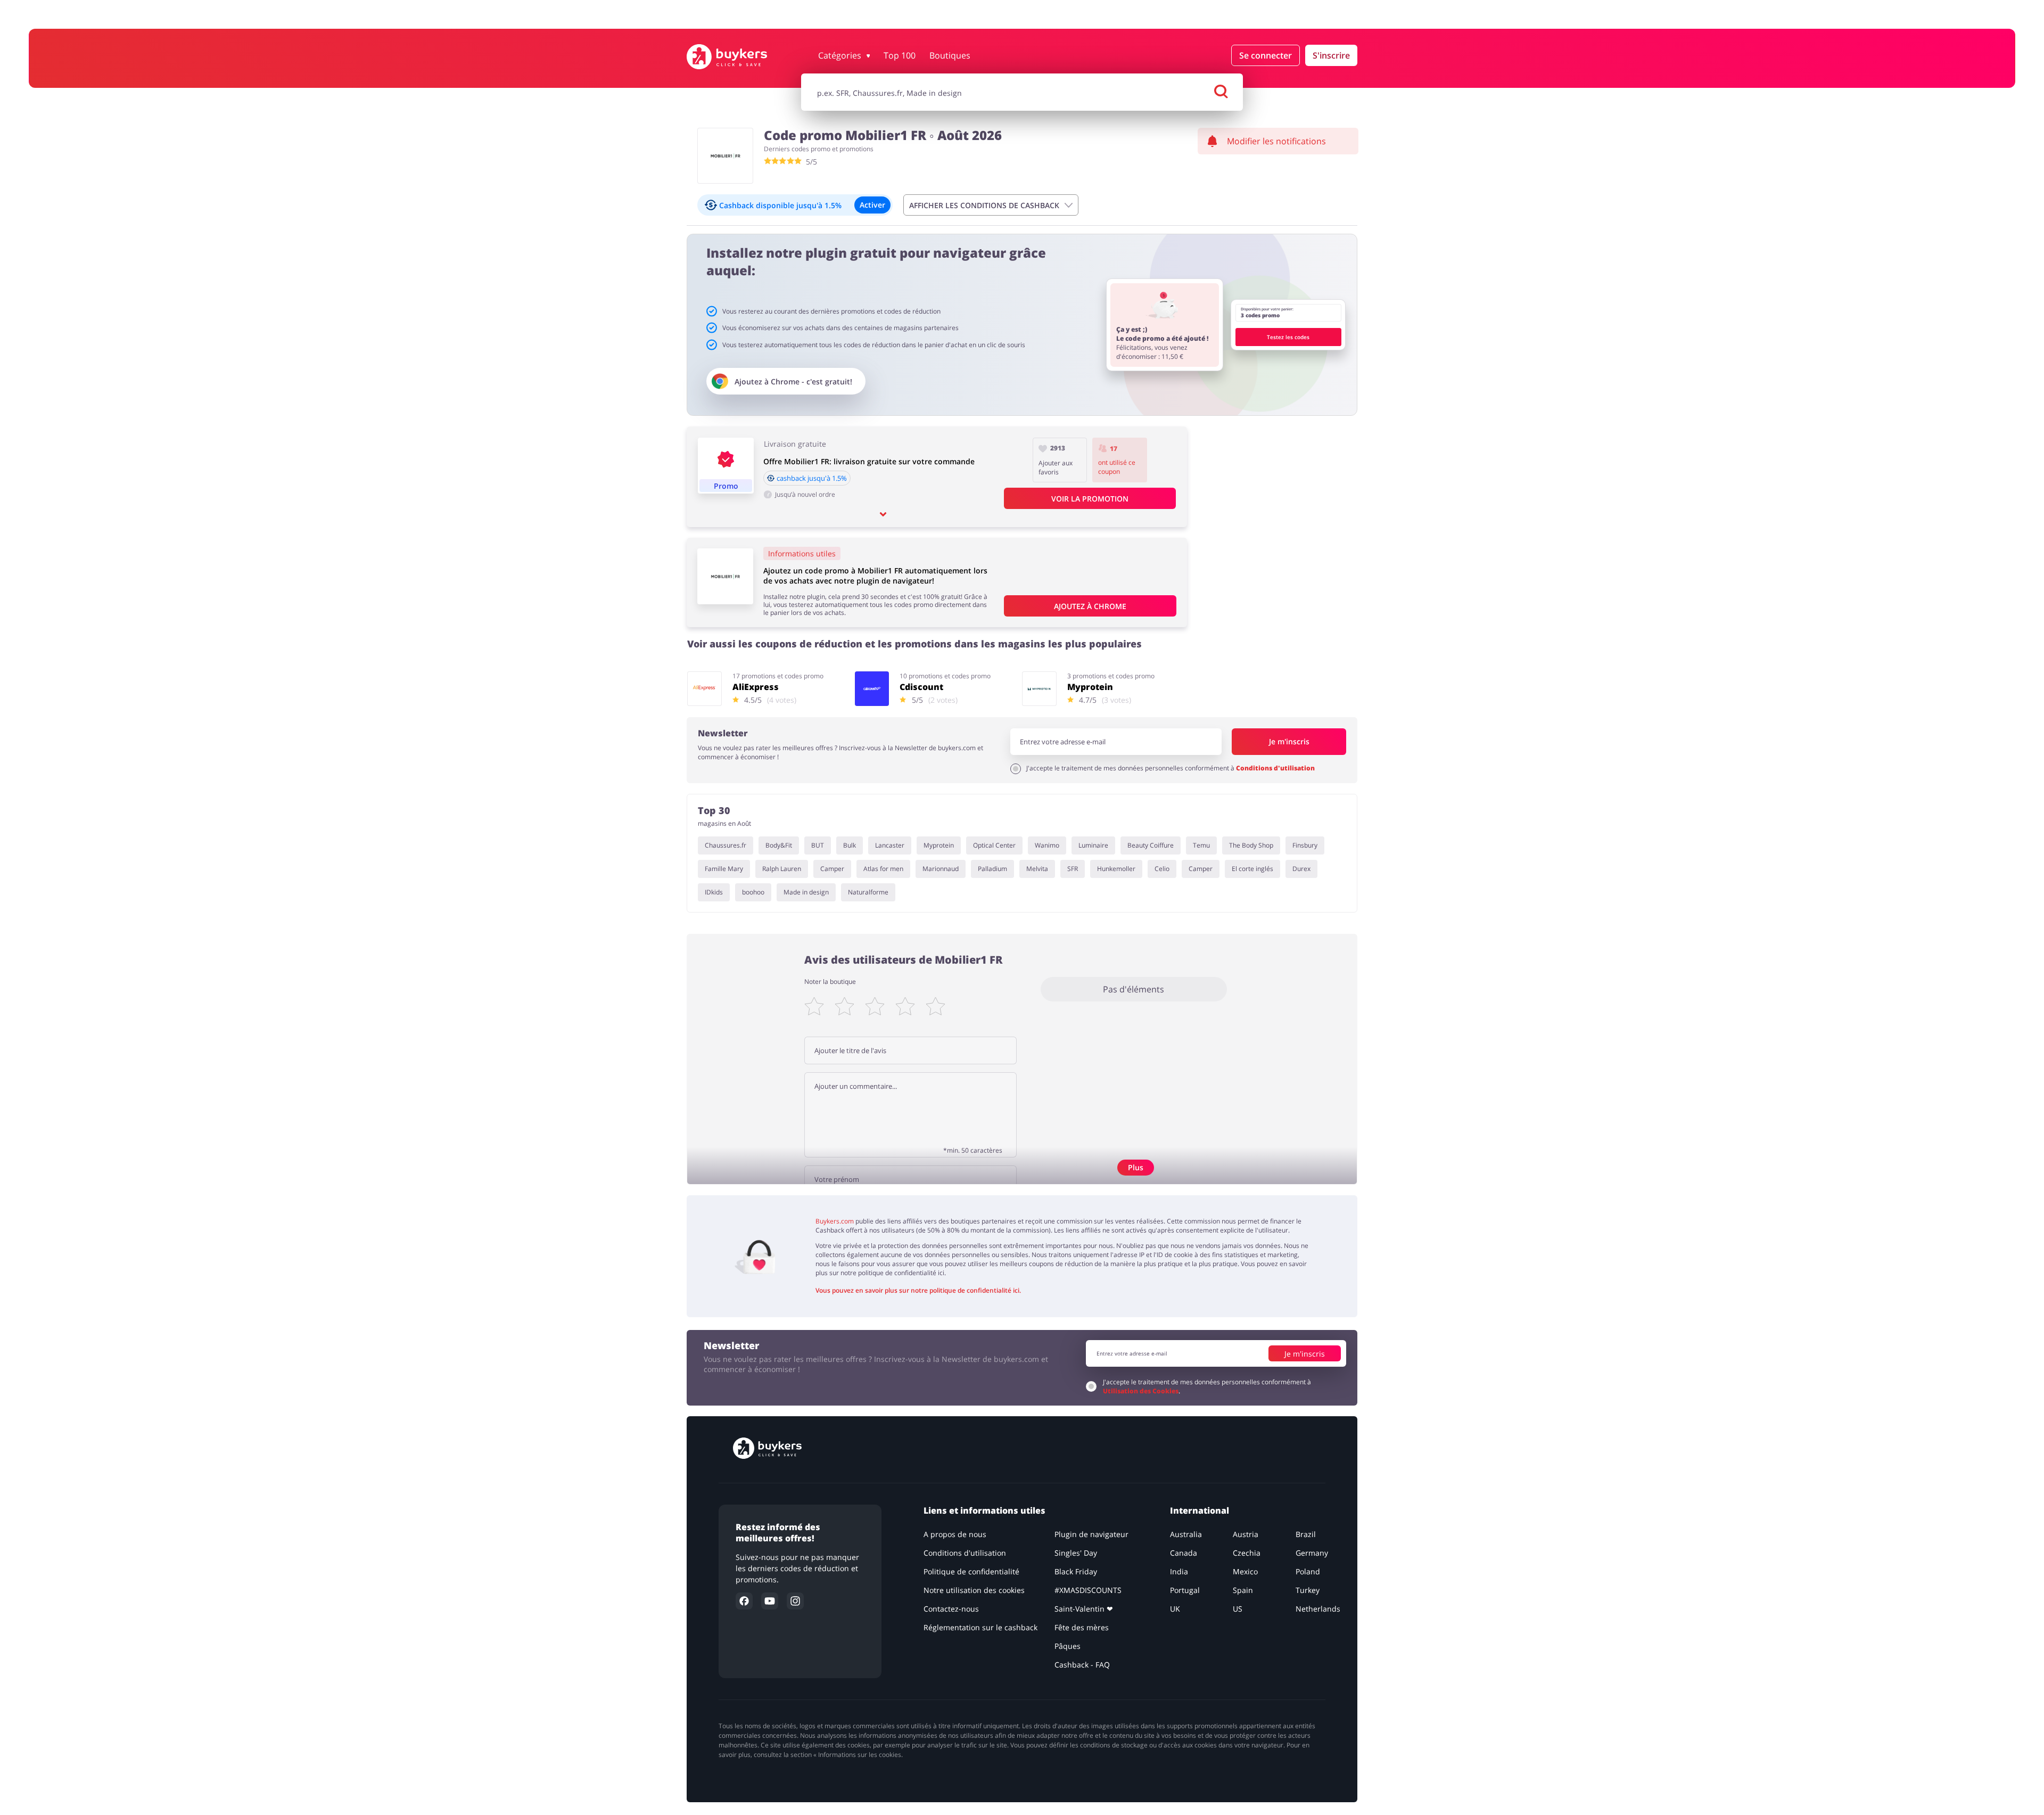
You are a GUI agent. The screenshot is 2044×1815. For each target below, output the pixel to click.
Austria (1246, 1534)
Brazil (1306, 1534)
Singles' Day (1076, 1553)
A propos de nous (955, 1534)
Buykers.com (835, 1221)
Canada (1184, 1553)
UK (1175, 1609)
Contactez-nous (951, 1609)
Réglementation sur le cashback (980, 1627)
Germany (1312, 1553)
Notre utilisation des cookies (974, 1590)
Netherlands (1318, 1609)
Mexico (1245, 1571)
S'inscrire (1331, 55)
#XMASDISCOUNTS (1088, 1590)
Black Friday (1076, 1571)
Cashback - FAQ (1082, 1665)
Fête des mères (1082, 1627)
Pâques (1068, 1646)
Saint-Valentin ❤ (1084, 1609)
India (1179, 1571)
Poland (1308, 1571)
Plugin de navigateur (1091, 1534)
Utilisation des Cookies (1141, 1391)
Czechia (1247, 1553)
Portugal (1185, 1590)
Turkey (1308, 1590)
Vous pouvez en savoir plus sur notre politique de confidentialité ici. (918, 1290)
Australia (1186, 1534)
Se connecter (1266, 55)
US (1238, 1609)
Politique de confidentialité (971, 1571)
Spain (1243, 1590)
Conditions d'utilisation (1275, 768)
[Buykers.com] (738, 57)
